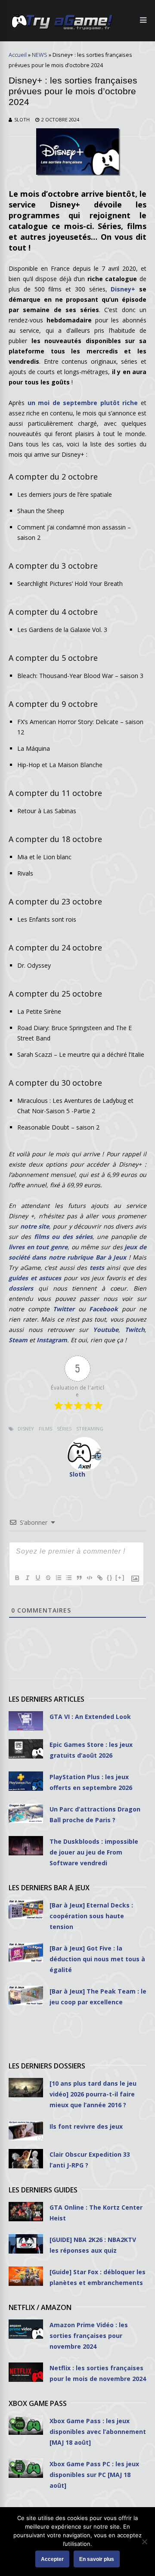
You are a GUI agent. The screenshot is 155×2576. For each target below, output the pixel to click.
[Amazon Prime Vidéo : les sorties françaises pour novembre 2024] (26, 2329)
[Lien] (99, 1578)
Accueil (18, 55)
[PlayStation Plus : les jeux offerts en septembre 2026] (26, 1781)
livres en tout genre (38, 1247)
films (45, 1429)
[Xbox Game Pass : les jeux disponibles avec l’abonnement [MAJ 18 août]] (26, 2425)
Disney (26, 1429)
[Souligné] (37, 1578)
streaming (90, 1429)
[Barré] (48, 1578)
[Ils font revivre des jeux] (26, 2131)
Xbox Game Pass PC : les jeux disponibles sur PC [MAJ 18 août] (94, 2475)
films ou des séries (63, 1237)
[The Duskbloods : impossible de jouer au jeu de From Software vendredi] (26, 1846)
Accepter (52, 2559)
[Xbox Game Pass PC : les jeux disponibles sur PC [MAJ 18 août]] (26, 2468)
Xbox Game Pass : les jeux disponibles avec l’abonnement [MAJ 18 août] (98, 2432)
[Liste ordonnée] (58, 1578)
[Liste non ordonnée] (68, 1578)
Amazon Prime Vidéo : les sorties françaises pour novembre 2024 (89, 2336)
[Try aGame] (62, 29)
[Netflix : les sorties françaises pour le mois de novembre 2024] (26, 2372)
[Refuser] (144, 2542)
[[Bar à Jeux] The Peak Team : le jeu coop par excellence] (26, 1995)
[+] (120, 1577)
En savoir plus (97, 2559)
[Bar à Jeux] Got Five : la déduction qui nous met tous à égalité (97, 1959)
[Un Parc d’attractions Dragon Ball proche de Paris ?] (26, 1813)
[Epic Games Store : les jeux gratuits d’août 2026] (26, 1749)
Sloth (22, 119)
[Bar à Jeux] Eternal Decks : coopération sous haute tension (91, 1916)
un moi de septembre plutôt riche (83, 403)
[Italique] (27, 1578)
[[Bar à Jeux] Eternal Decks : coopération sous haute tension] (26, 1909)
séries (64, 1429)
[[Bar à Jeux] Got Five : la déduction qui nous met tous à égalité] (26, 1952)
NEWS (40, 55)
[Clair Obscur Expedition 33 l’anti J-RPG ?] (26, 2159)
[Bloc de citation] (79, 1578)
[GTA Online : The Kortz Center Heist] (26, 2212)
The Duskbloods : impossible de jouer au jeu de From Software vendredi (94, 1852)
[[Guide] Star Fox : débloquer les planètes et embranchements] (26, 2276)
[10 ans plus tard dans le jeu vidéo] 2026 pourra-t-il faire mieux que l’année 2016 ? (93, 2094)
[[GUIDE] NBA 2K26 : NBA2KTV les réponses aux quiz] (26, 2244)
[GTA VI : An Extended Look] (26, 1721)
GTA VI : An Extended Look (90, 1717)
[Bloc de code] (89, 1578)
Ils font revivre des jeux (86, 2126)
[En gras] (17, 1578)
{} (110, 1577)
